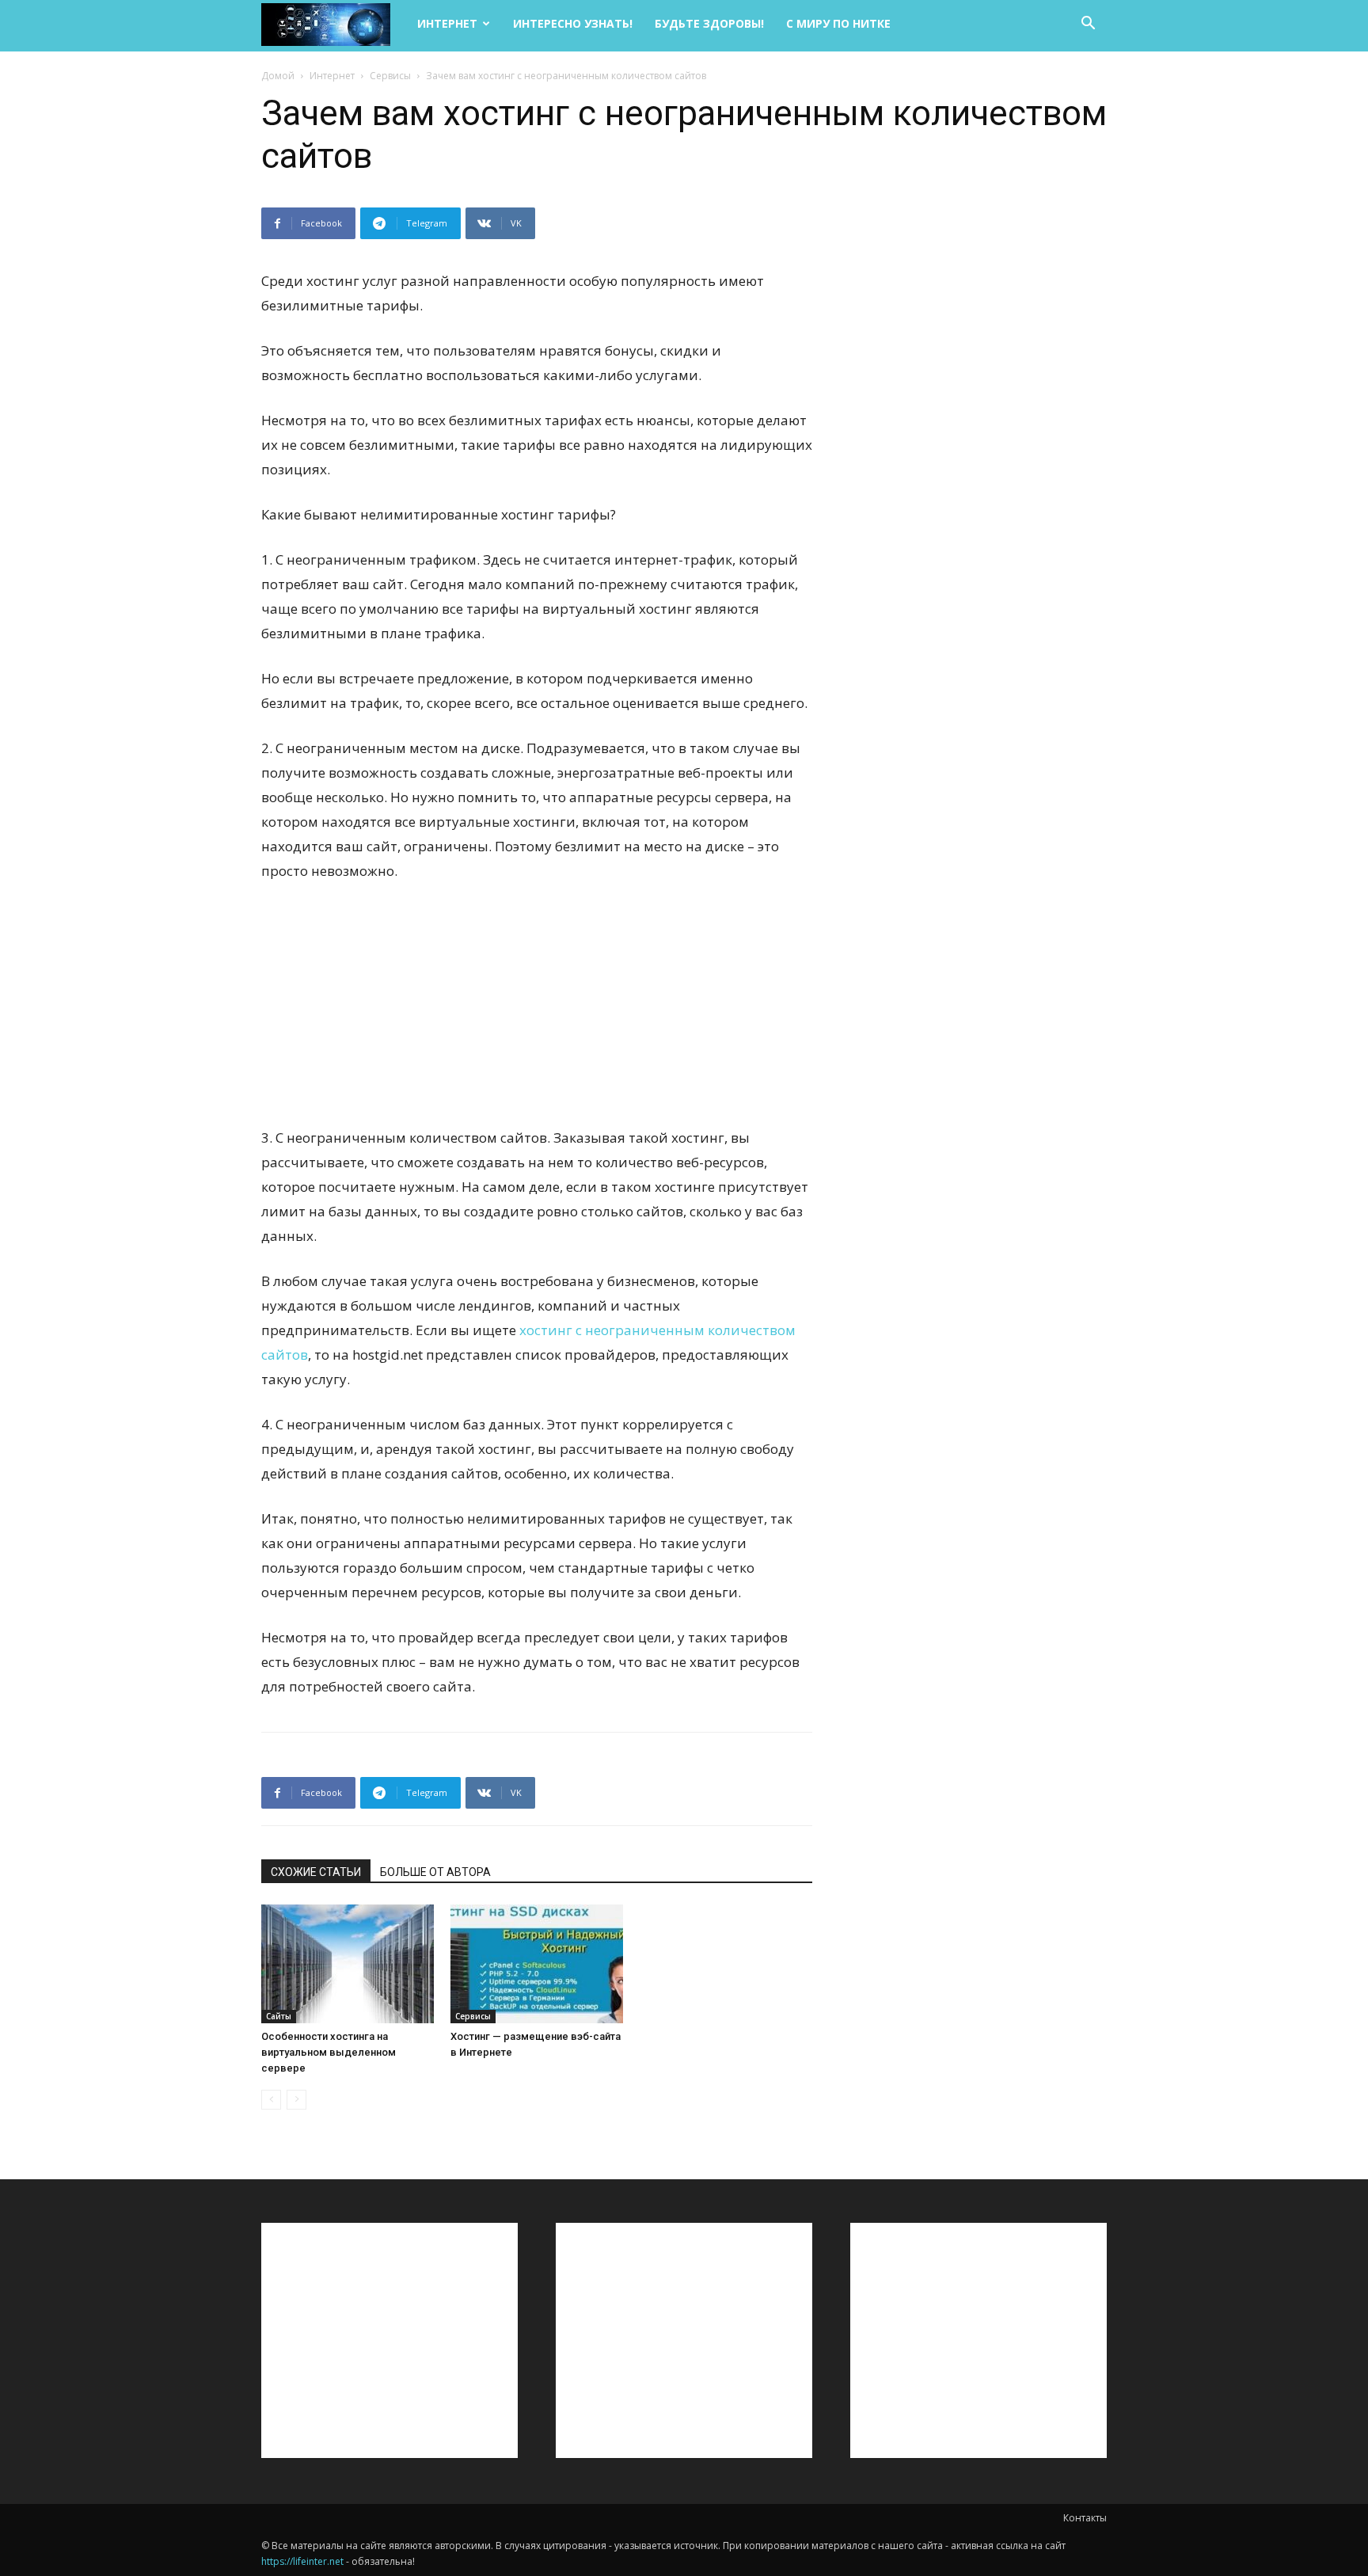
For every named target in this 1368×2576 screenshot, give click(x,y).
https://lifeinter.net (302, 2561)
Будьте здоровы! (709, 23)
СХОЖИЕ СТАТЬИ (316, 1872)
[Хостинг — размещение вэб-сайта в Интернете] (537, 1964)
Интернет (447, 23)
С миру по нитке (838, 23)
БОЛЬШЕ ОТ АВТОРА (435, 1872)
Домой (278, 76)
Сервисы (390, 76)
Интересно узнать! (573, 23)
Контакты (1085, 2518)
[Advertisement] (537, 1014)
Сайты (279, 2016)
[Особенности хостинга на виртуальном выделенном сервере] (348, 1964)
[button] (1088, 25)
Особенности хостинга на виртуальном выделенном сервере (329, 2052)
